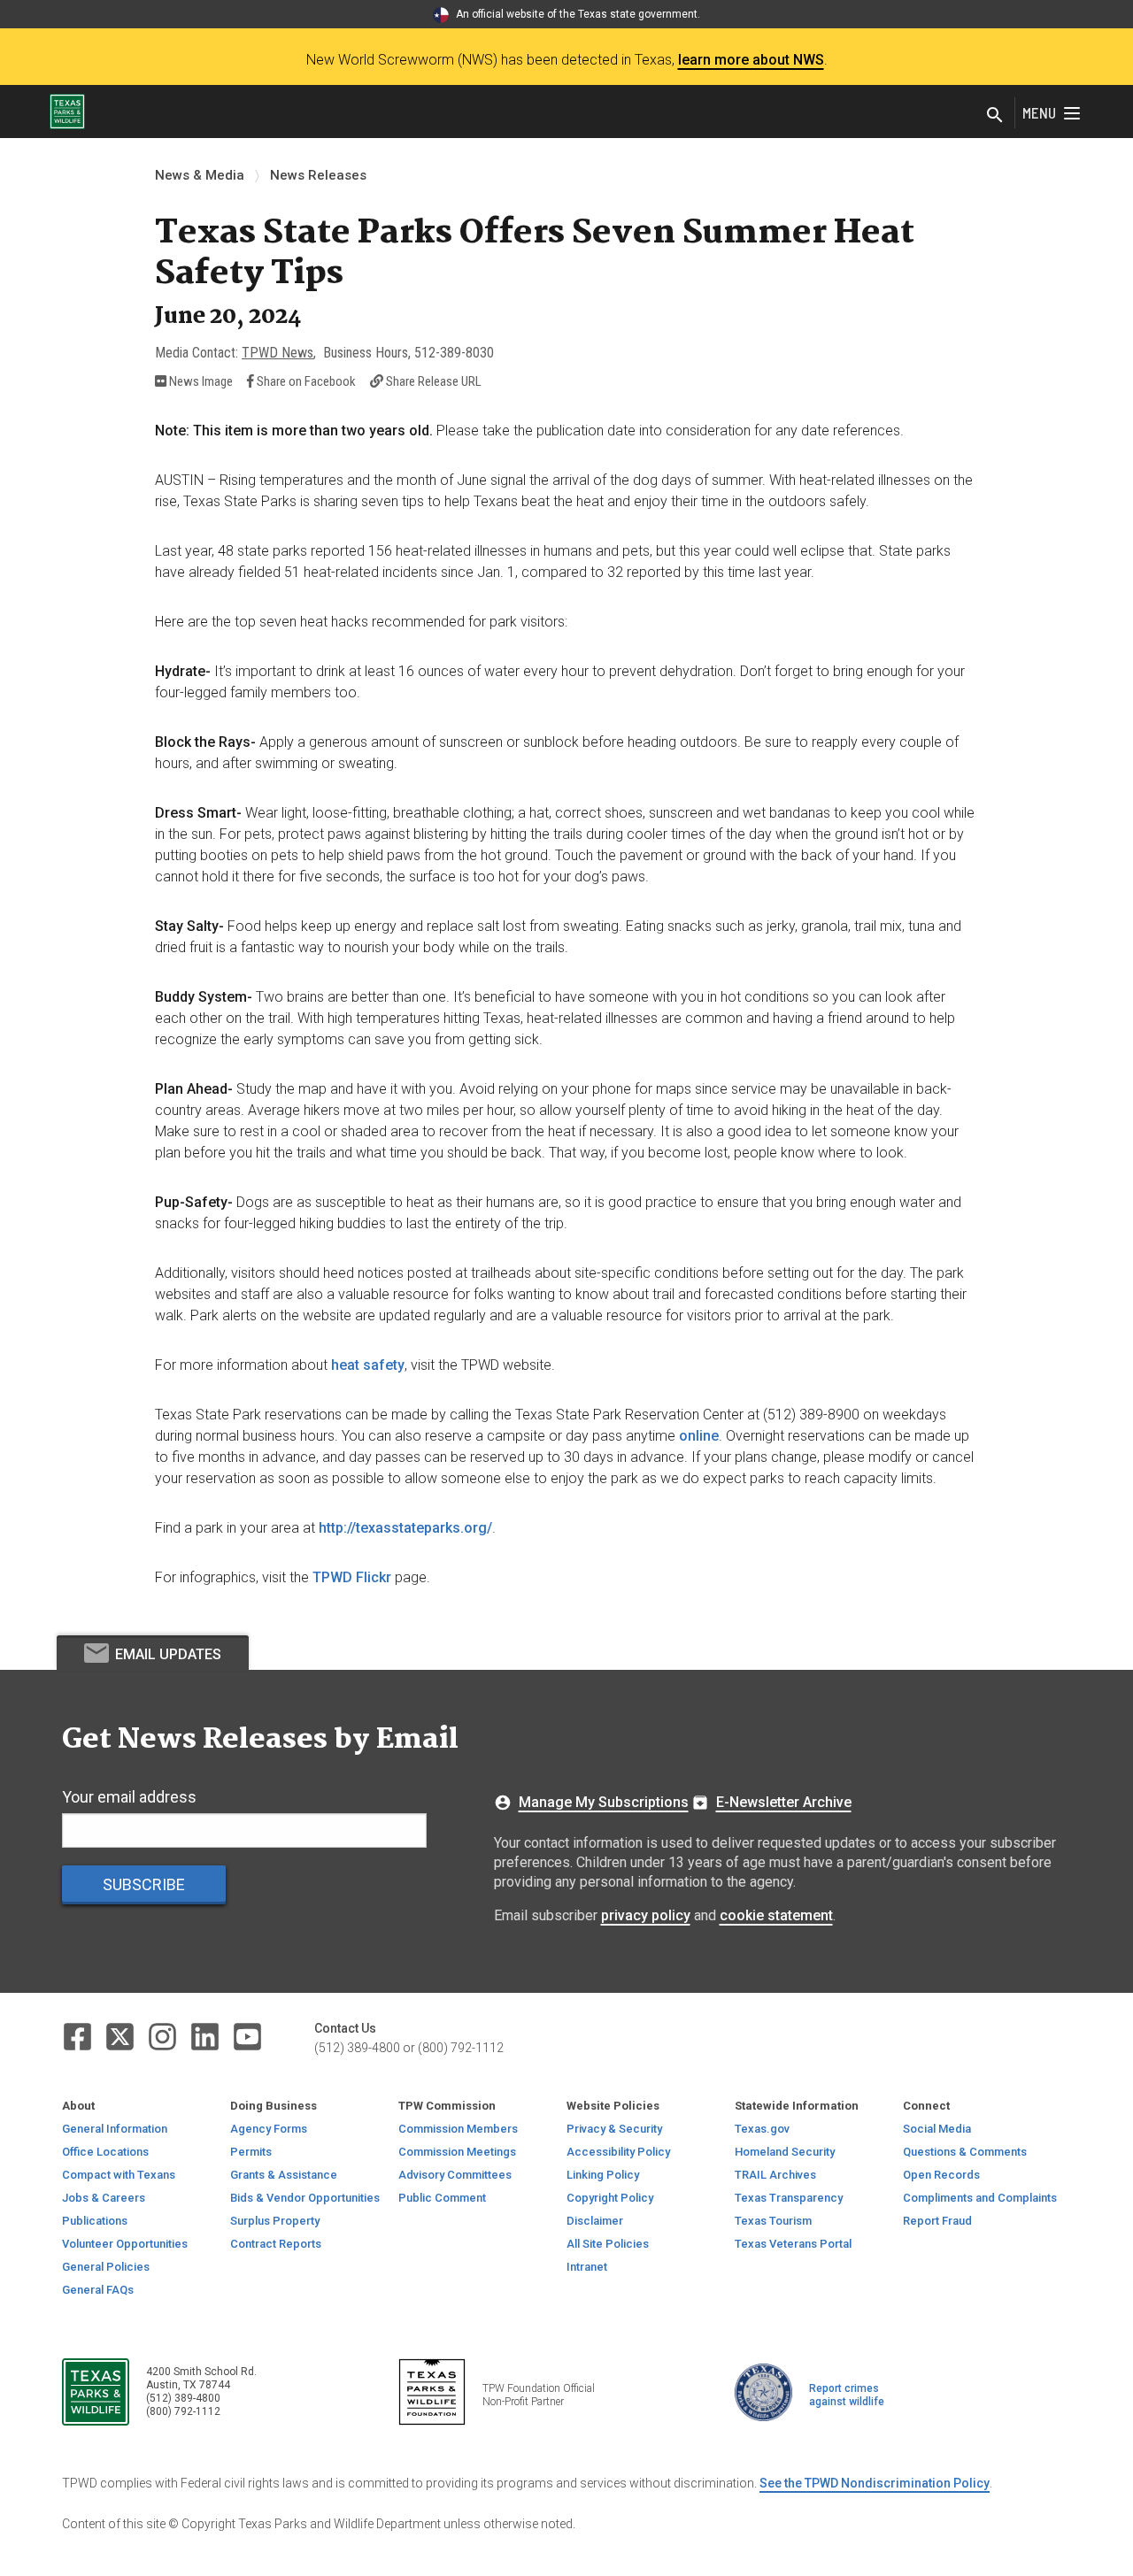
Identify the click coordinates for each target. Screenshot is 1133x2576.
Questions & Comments (965, 2152)
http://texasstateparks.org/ (405, 1528)
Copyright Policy (610, 2198)
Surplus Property (275, 2221)
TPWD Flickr (352, 1577)
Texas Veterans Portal (793, 2244)
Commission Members (458, 2129)
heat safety (368, 1365)
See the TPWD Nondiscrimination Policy (875, 2483)
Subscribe (144, 1884)
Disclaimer (595, 2221)
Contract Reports (276, 2244)
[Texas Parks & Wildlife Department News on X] (121, 2036)
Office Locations (105, 2152)
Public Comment (442, 2198)
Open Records (941, 2175)
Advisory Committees (455, 2175)
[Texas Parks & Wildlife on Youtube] (247, 2036)
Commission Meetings (457, 2152)
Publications (95, 2221)
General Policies (106, 2267)
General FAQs (98, 2290)
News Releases (318, 175)
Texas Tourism (773, 2221)
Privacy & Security (614, 2129)
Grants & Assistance (284, 2175)
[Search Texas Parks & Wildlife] (995, 116)
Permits (251, 2152)
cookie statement (776, 1915)
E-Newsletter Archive (784, 1802)
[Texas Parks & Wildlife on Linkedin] (206, 2036)
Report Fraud (937, 2221)
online (699, 1436)
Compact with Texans (119, 2175)
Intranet (587, 2267)
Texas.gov (762, 2129)
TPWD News (277, 353)
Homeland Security (785, 2152)
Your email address (129, 1797)
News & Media (200, 175)
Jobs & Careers (104, 2198)
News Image (200, 381)
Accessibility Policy (618, 2152)
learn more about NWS (751, 60)
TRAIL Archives (775, 2175)
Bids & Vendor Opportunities (305, 2198)
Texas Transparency (789, 2198)
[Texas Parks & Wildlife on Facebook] (79, 2036)
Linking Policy (603, 2175)
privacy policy (646, 1915)
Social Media (937, 2129)
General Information (115, 2129)
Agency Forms (269, 2129)
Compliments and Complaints (980, 2198)
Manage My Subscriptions (604, 1802)
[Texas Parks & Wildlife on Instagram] (164, 2036)
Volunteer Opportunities (125, 2244)
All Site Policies (608, 2244)
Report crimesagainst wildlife (847, 2395)
